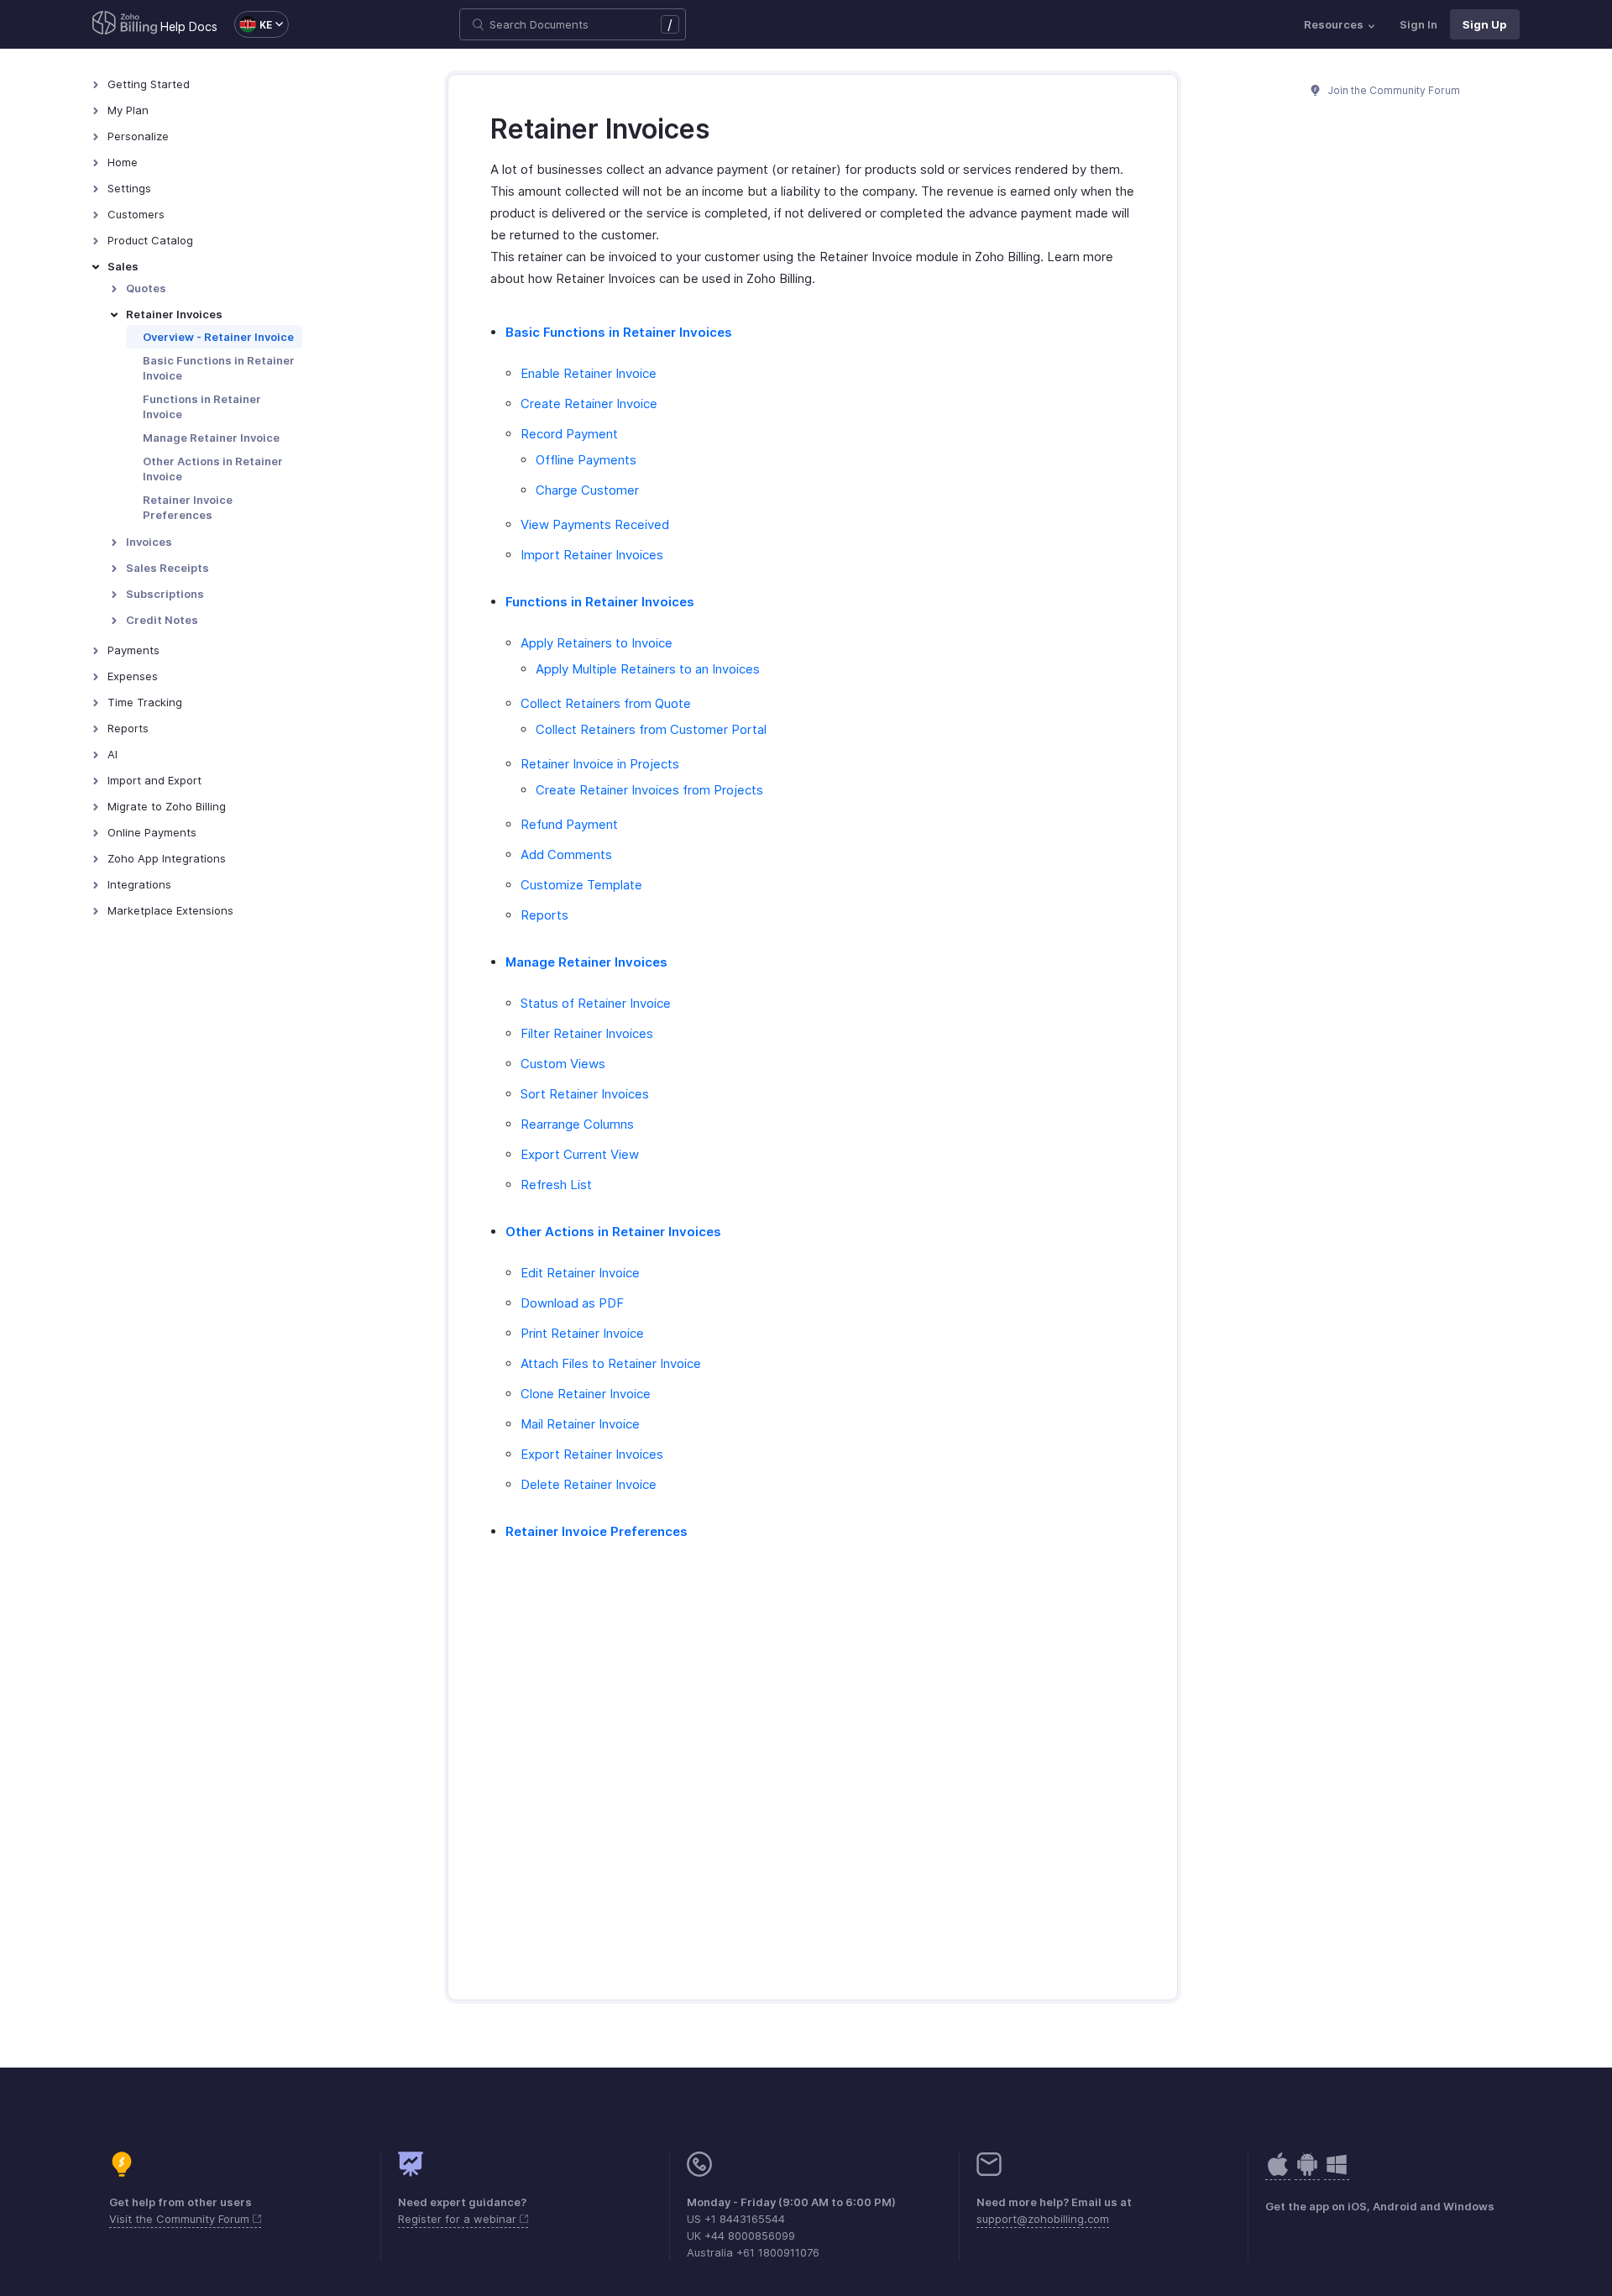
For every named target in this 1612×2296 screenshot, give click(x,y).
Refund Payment (569, 824)
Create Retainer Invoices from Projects (649, 790)
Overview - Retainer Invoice (218, 337)
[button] (253, 24)
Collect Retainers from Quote (606, 703)
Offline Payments (586, 460)
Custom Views (563, 1064)
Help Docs (189, 26)
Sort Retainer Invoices (585, 1094)
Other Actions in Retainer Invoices (613, 1232)
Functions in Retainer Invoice (202, 406)
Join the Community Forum (1393, 90)
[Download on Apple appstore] (1307, 2173)
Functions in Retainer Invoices (600, 602)
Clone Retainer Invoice (586, 1394)
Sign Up (1485, 24)
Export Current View (580, 1154)
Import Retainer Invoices (592, 555)
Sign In (1418, 24)
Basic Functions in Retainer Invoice (219, 368)
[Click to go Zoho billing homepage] (125, 24)
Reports (544, 915)
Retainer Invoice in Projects (600, 764)
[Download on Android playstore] (1278, 2173)
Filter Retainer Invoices (587, 1033)
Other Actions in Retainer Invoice (213, 469)
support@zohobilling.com (1043, 2219)
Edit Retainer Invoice (580, 1273)
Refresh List (556, 1185)
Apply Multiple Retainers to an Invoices (648, 669)
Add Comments (566, 854)
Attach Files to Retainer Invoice (611, 1363)
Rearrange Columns (577, 1124)
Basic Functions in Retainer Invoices (619, 332)
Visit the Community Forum (181, 2219)
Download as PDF (572, 1303)
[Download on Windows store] (1337, 2173)
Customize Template (581, 885)
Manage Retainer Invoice (211, 438)
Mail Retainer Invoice (580, 1424)
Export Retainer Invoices (592, 1454)
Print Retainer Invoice (582, 1333)
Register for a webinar (459, 2219)
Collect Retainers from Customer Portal (651, 729)
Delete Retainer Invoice (589, 1484)
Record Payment (569, 434)
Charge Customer (587, 490)
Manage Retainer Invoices (586, 962)
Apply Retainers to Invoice (597, 643)
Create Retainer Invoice (589, 404)
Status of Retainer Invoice (596, 1003)
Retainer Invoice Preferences (188, 507)
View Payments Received (595, 524)
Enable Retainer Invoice (589, 373)
